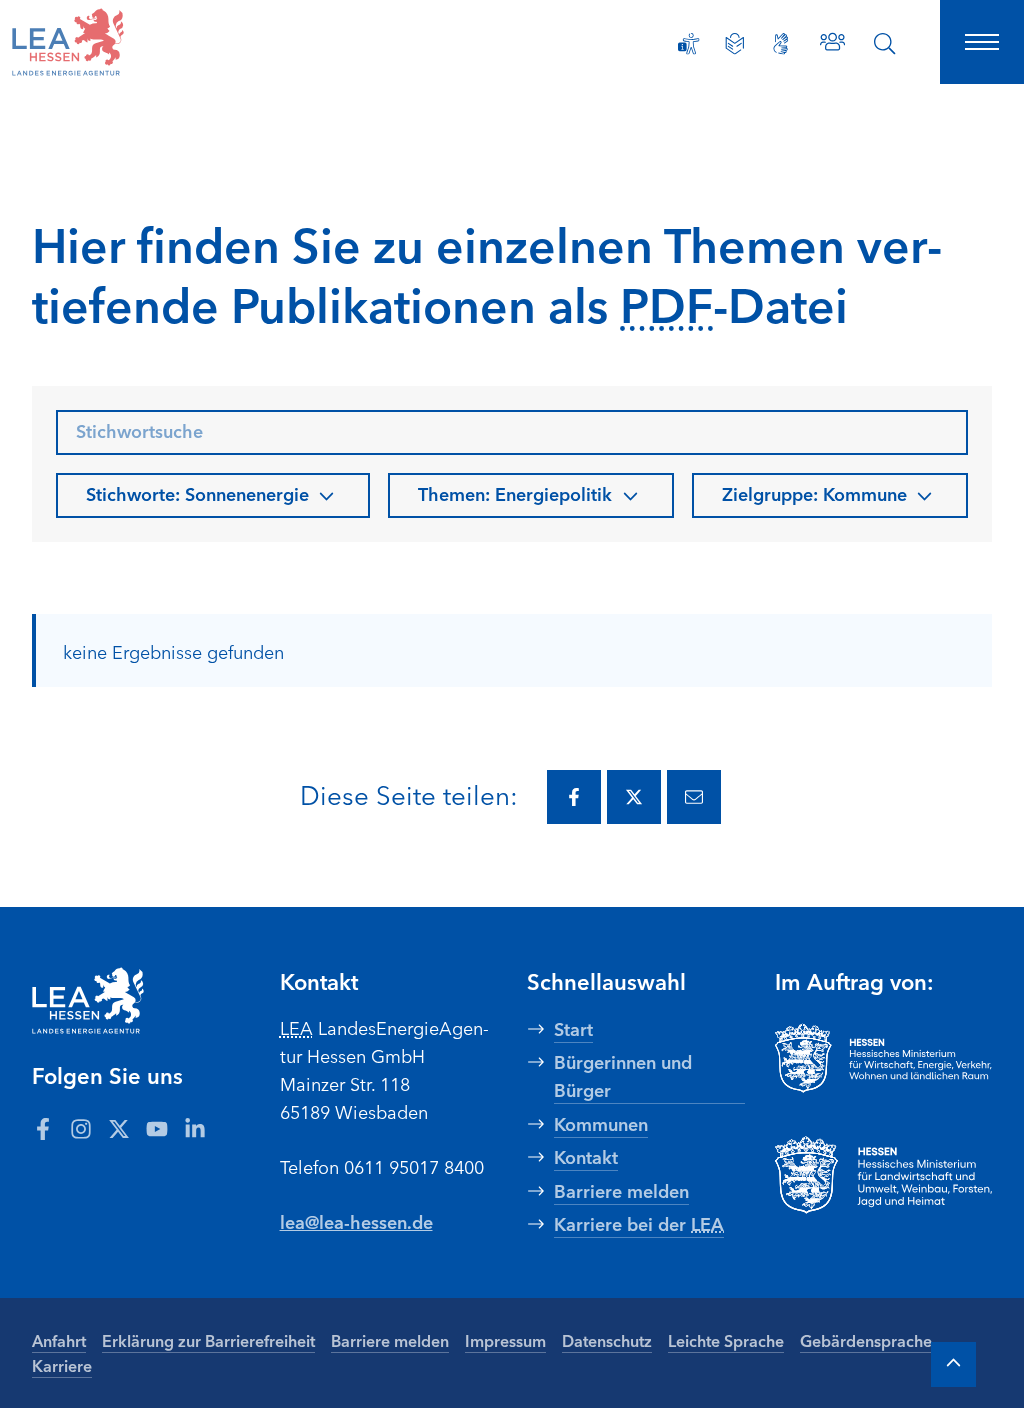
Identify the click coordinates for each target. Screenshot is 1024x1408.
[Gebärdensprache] (781, 44)
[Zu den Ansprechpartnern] (832, 41)
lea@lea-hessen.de (356, 1221)
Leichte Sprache (726, 1340)
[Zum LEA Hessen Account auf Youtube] (157, 1128)
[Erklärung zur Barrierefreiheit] (689, 44)
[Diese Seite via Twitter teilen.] (634, 797)
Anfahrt (59, 1340)
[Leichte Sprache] (735, 44)
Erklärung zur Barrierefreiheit (208, 1340)
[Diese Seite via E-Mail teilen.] (694, 797)
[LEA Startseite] (112, 42)
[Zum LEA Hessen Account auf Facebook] (43, 1128)
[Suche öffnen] (885, 44)
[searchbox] (512, 432)
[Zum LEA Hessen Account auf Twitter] (119, 1128)
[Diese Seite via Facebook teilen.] (574, 797)
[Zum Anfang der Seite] (953, 1364)
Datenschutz (607, 1340)
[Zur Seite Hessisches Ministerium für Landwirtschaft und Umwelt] (884, 1175)
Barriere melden (390, 1340)
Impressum (505, 1340)
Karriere (62, 1365)
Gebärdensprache (866, 1340)
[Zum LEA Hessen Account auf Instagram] (81, 1128)
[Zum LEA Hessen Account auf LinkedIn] (195, 1128)
